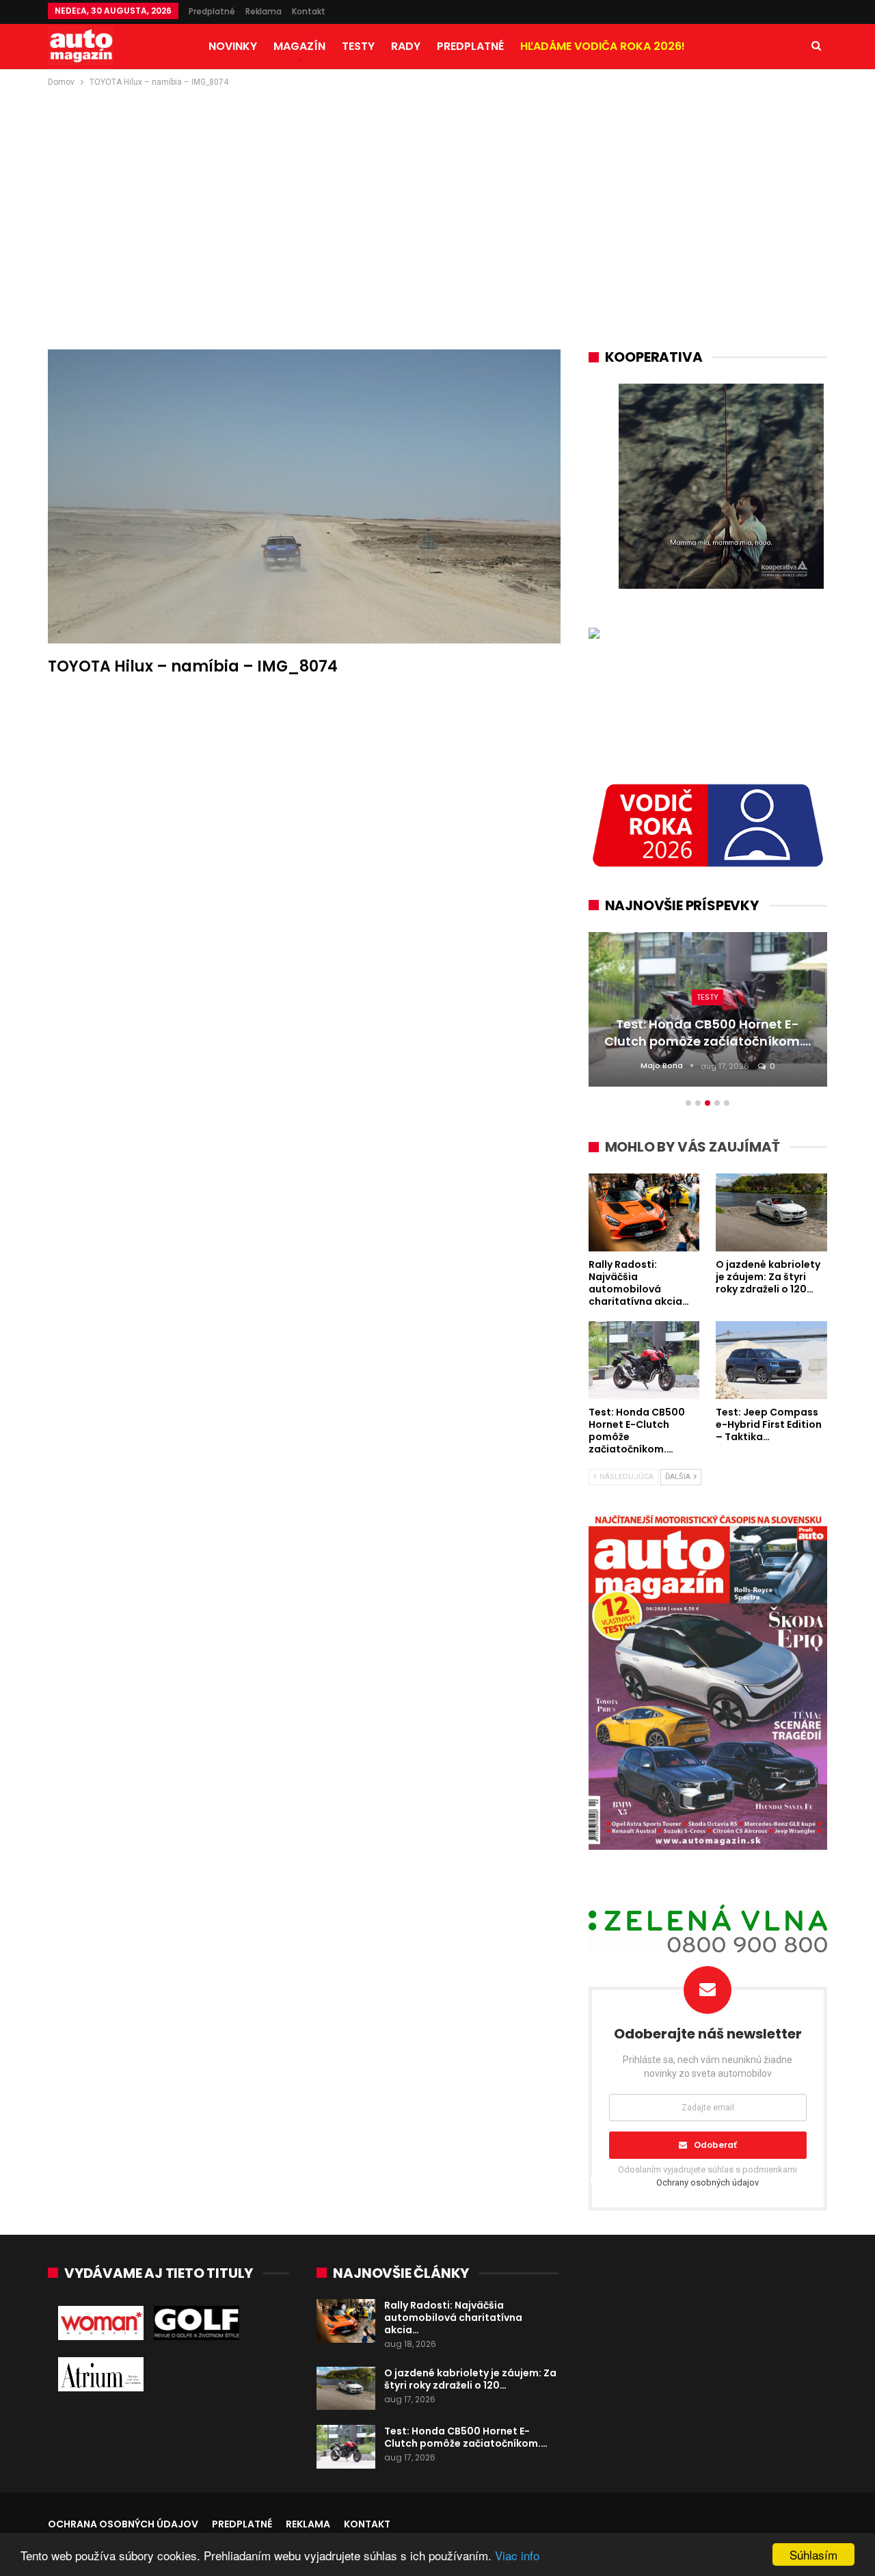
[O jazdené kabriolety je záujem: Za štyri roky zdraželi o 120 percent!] (346, 2389)
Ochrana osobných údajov (123, 2524)
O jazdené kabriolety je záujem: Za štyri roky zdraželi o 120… (470, 2379)
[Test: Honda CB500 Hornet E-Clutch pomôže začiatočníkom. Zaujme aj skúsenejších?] (346, 2447)
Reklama (264, 11)
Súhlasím (813, 2554)
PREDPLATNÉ (470, 46)
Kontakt (309, 11)
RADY (406, 46)
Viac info (517, 2555)
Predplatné (212, 11)
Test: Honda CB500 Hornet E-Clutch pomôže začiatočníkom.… (466, 2437)
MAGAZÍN (299, 46)
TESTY (358, 46)
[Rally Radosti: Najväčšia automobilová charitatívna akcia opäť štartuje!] (346, 2321)
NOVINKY (233, 46)
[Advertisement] (437, 192)
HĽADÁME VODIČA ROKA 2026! (603, 46)
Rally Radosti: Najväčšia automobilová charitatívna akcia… (453, 2318)
